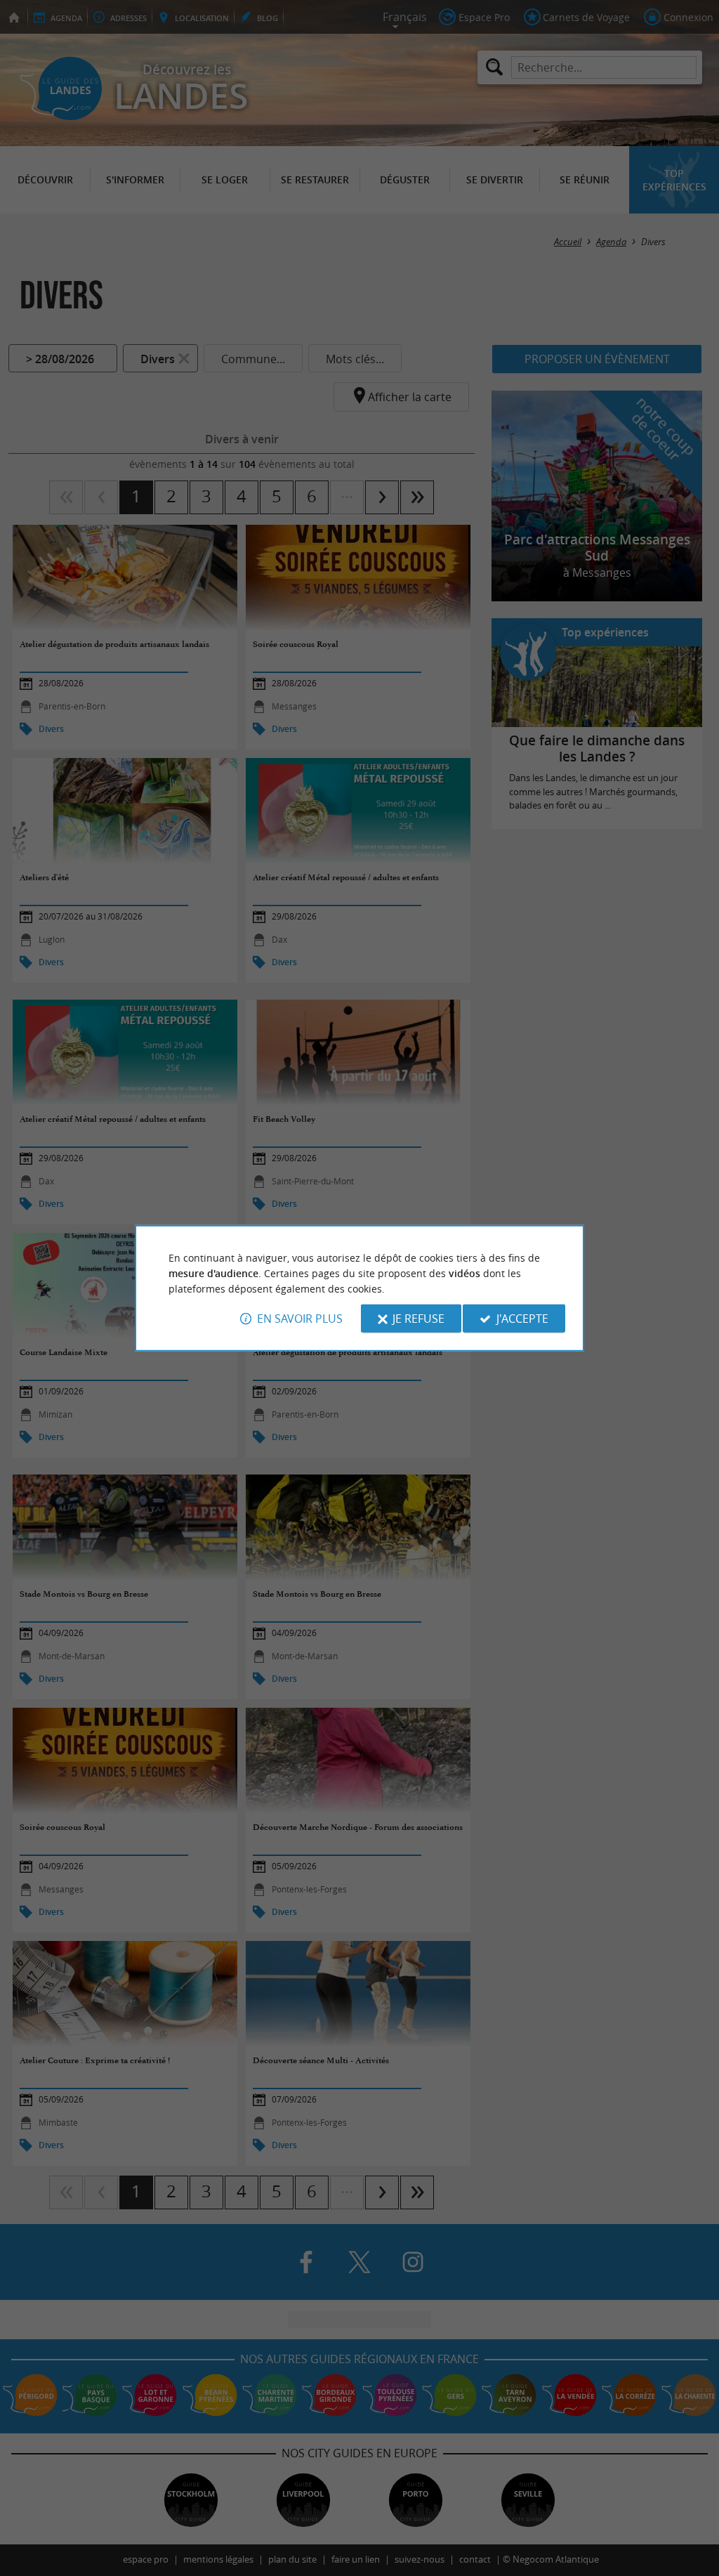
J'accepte (522, 1319)
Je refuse (418, 1319)
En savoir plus (300, 1319)
